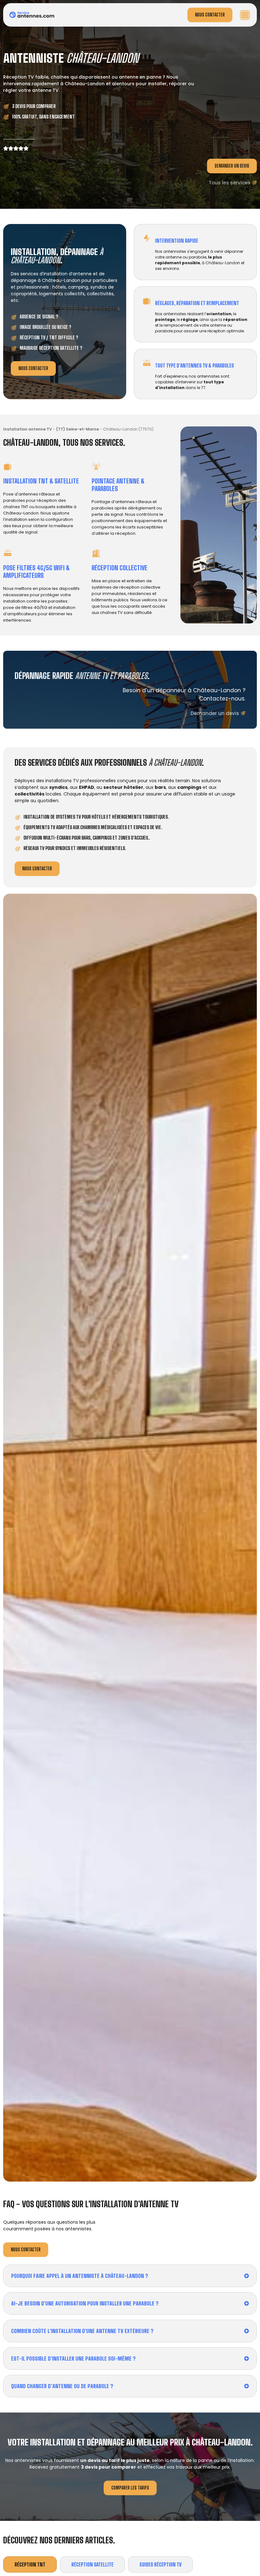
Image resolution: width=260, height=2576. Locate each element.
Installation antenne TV (28, 429)
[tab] (30, 2564)
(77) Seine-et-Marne (78, 429)
